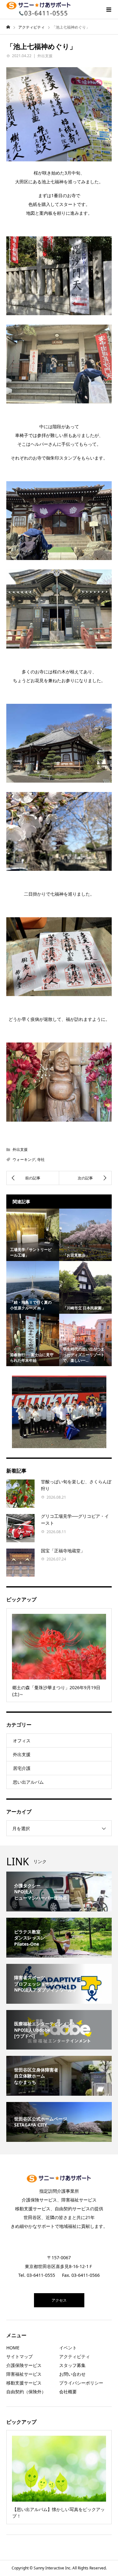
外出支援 (45, 56)
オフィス (22, 1741)
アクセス (59, 2300)
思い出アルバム (28, 1782)
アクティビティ (75, 2356)
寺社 (41, 1159)
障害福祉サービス (24, 2374)
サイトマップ (20, 2356)
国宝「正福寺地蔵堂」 (63, 1551)
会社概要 (68, 2392)
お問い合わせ (72, 2374)
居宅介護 (22, 1768)
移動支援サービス (24, 2383)
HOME (13, 2348)
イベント (68, 2348)
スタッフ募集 (72, 2365)
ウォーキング (24, 1159)
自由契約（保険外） (26, 2392)
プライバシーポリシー (81, 2383)
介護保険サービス (24, 2365)
